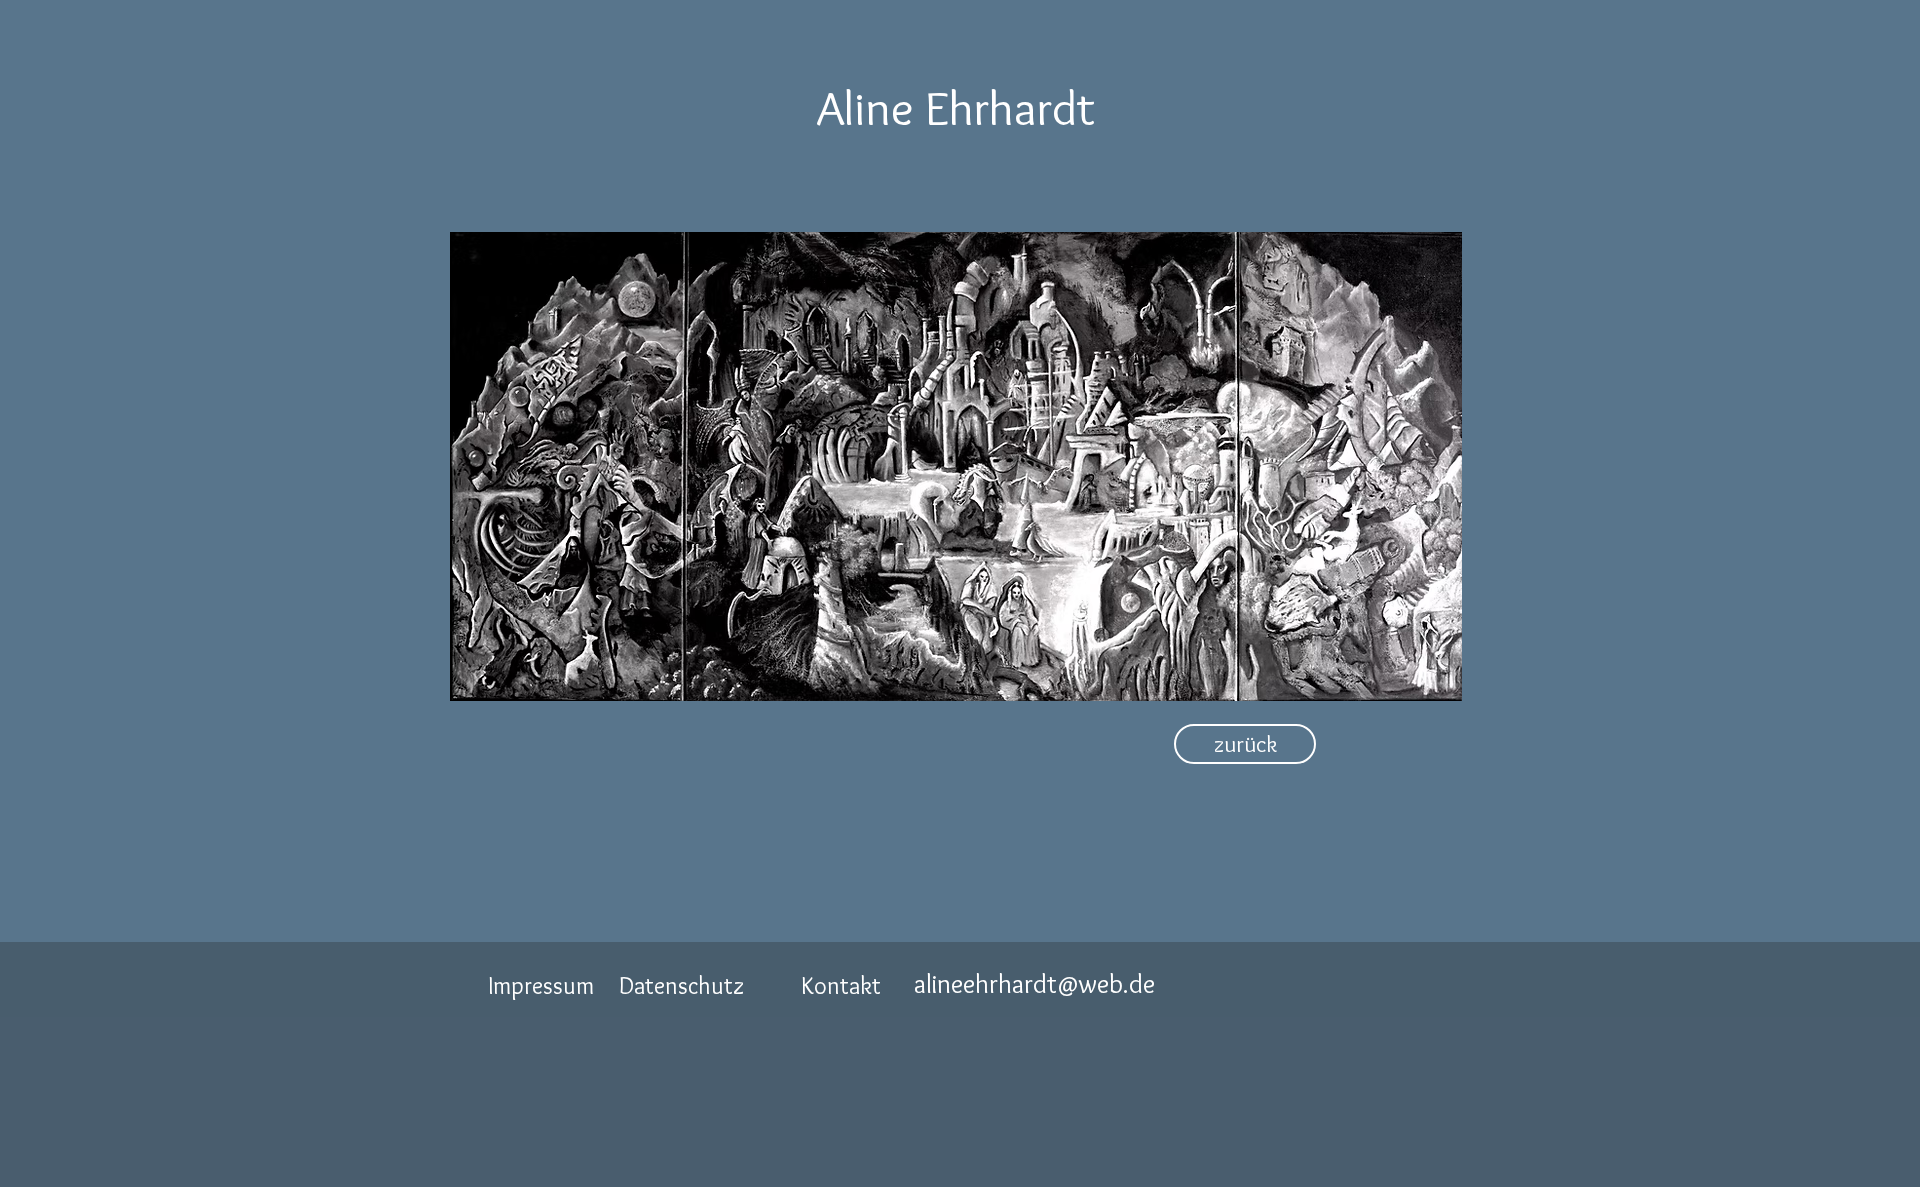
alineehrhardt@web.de (1034, 983)
